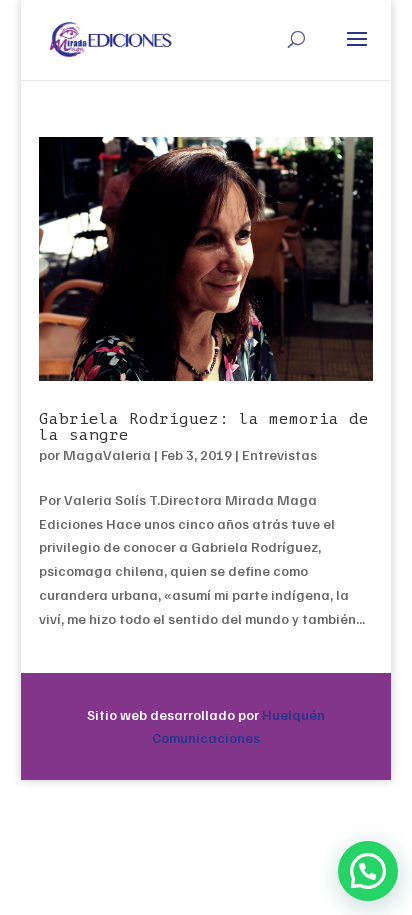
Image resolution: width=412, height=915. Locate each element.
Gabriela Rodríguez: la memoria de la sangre (204, 427)
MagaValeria (107, 454)
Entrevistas (279, 454)
